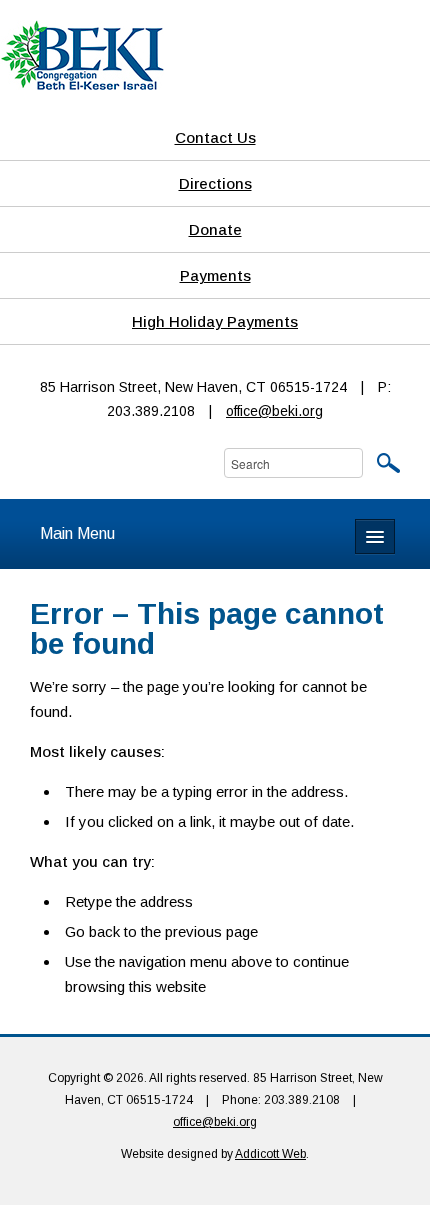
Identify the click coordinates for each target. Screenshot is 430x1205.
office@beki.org (274, 411)
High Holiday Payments (215, 321)
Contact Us (215, 137)
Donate (215, 229)
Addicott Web (270, 1154)
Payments (215, 275)
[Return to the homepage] (82, 54)
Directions (215, 183)
